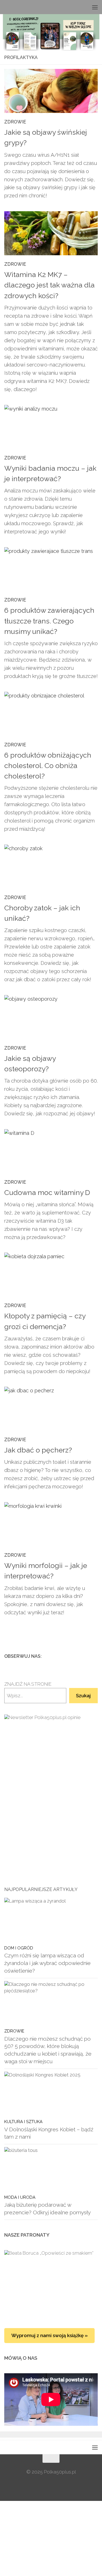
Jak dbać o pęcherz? (38, 1450)
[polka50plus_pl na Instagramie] (76, 1656)
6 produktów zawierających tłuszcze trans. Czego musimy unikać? (49, 621)
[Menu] (95, 7)
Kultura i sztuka (23, 2122)
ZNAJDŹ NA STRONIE (28, 1684)
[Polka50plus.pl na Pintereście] (85, 1656)
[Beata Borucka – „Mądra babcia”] (51, 2283)
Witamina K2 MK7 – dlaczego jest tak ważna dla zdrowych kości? (49, 285)
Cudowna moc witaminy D (47, 1193)
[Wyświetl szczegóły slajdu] (51, 1780)
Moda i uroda (20, 2197)
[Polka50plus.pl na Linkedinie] (94, 1656)
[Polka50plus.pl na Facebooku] (67, 1656)
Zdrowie (15, 122)
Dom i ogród (19, 1948)
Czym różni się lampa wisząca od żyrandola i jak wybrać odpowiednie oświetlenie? (47, 1963)
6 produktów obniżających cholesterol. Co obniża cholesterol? (48, 766)
